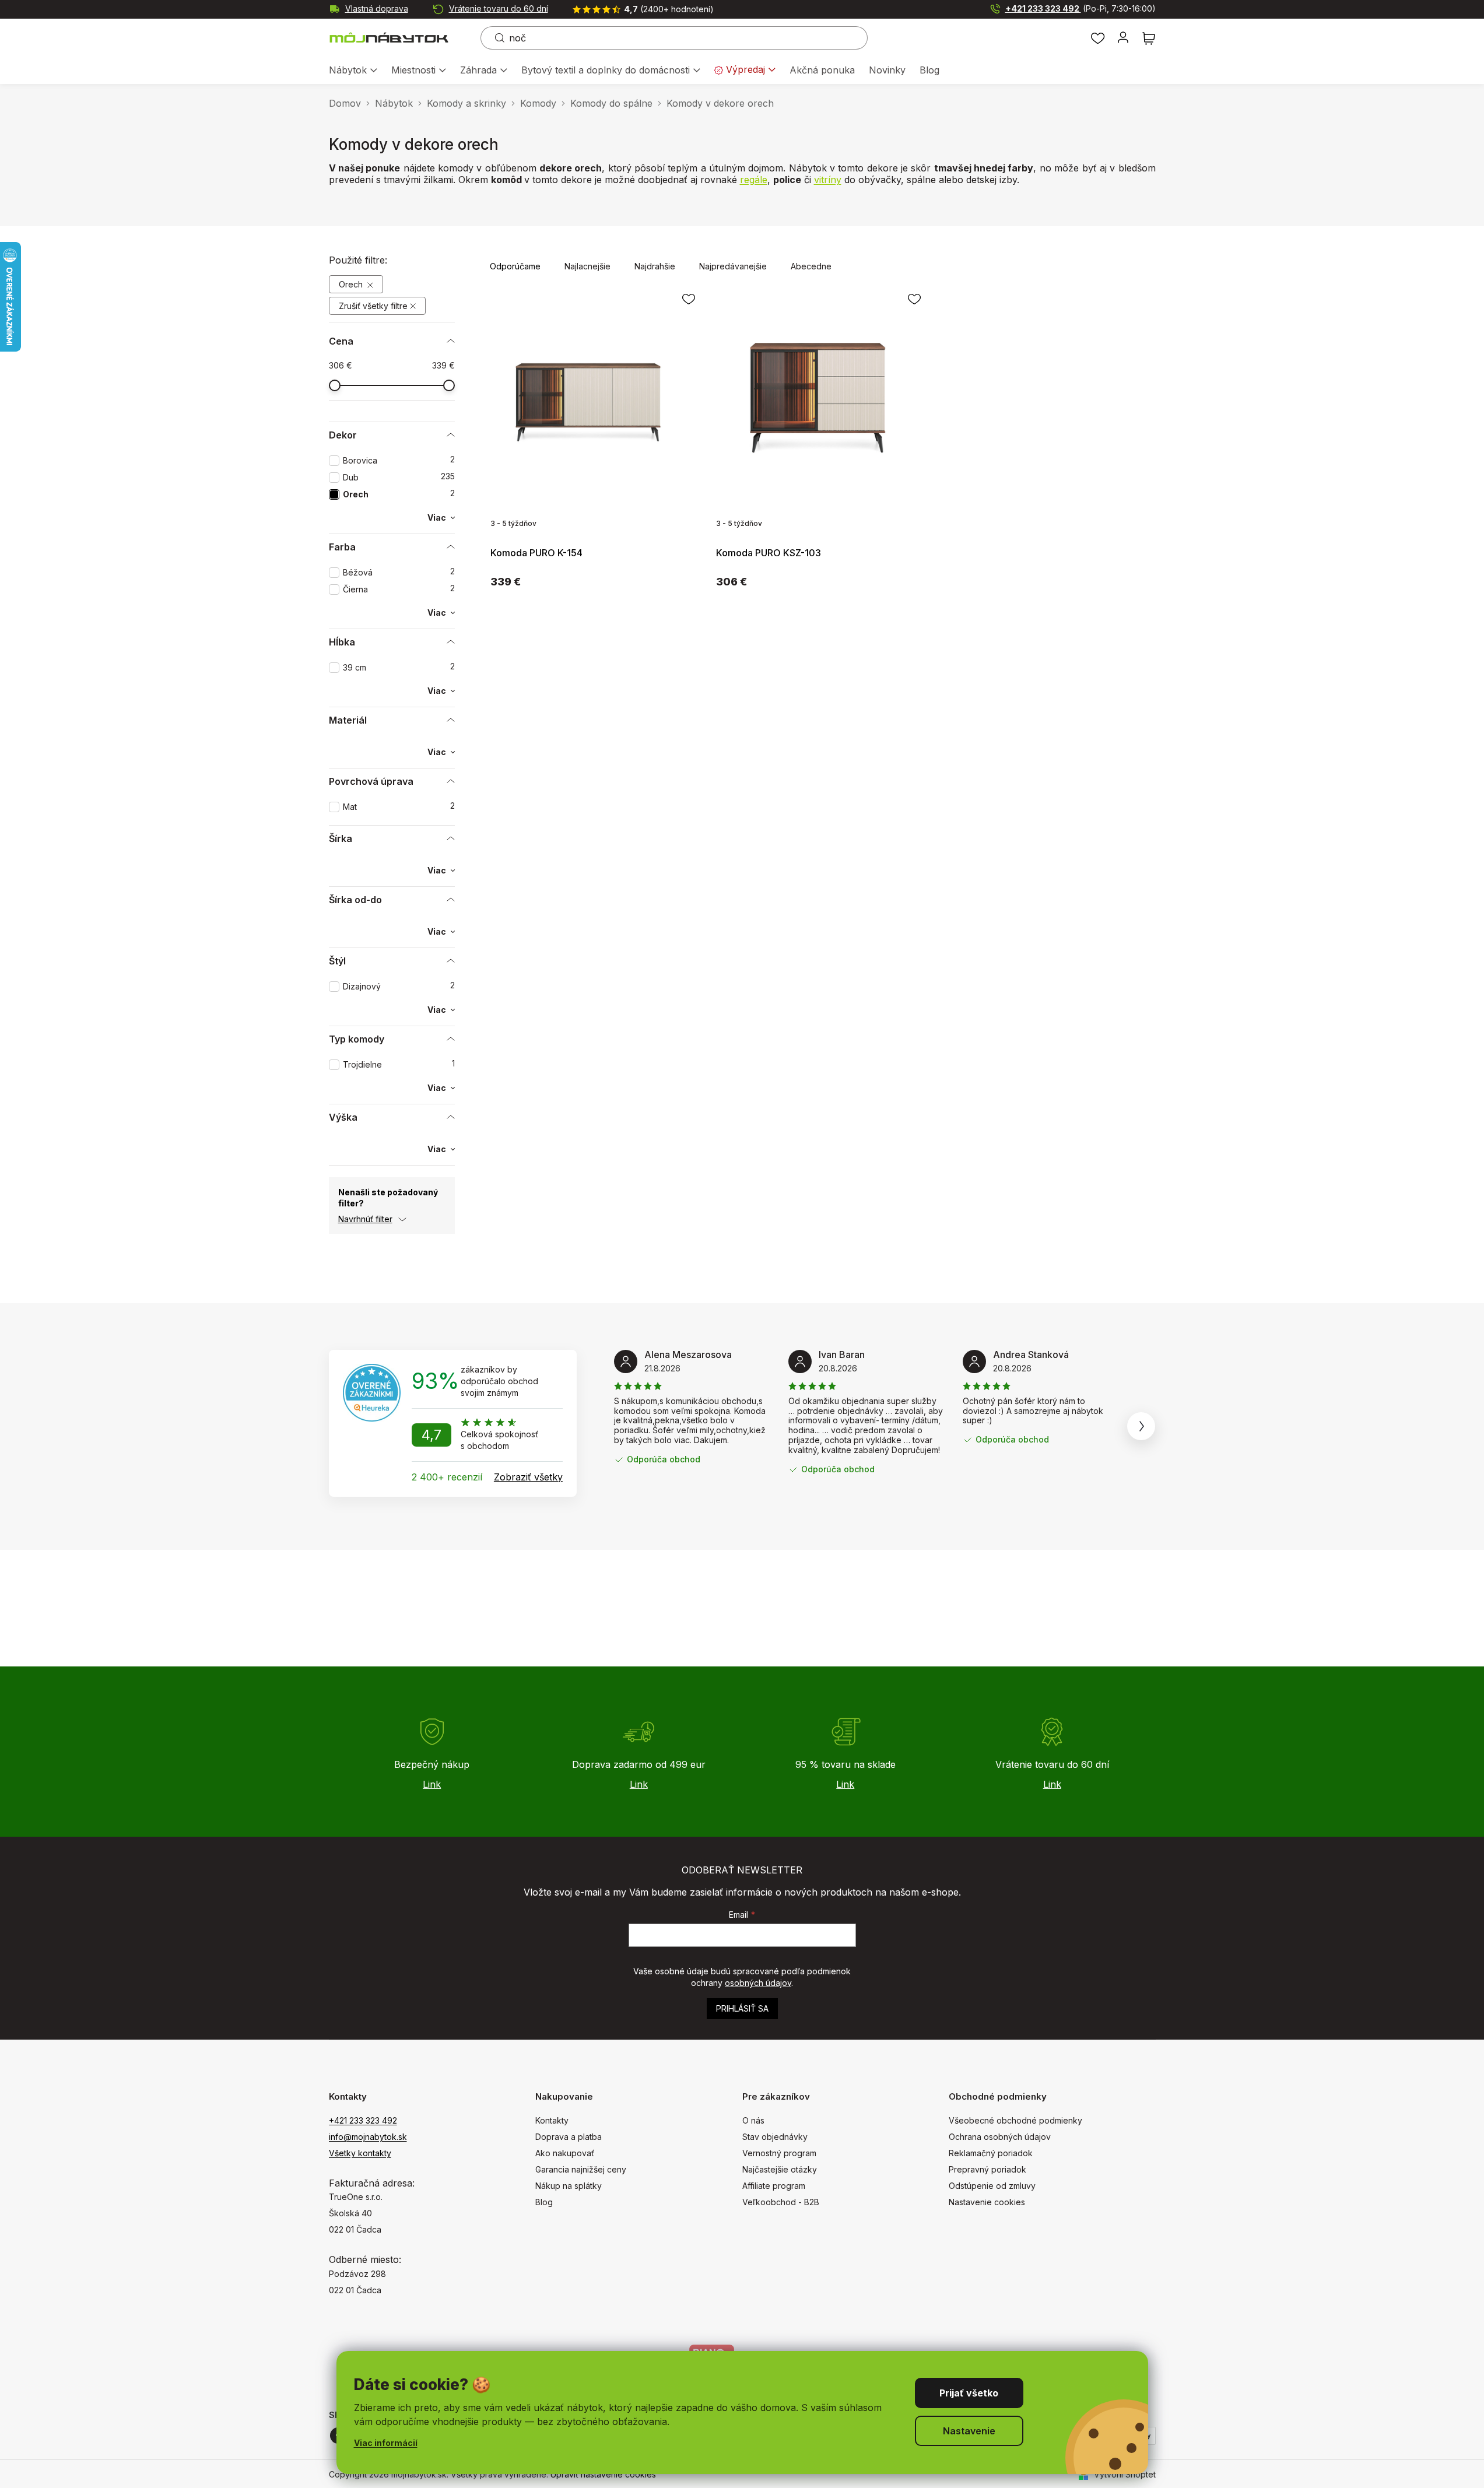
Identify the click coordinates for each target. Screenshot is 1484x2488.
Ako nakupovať (565, 2153)
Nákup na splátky (569, 2186)
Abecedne (811, 266)
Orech (352, 284)
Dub (399, 477)
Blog (544, 2202)
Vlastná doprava (377, 8)
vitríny (828, 180)
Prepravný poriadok (987, 2169)
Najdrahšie (655, 266)
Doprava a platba (569, 2137)
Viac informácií (386, 2443)
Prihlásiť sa (742, 2008)
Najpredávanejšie (733, 266)
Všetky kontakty (360, 2153)
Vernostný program (779, 2153)
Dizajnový (399, 986)
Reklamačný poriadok (991, 2153)
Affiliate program (774, 2186)
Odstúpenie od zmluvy (992, 2186)
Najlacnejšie (587, 266)
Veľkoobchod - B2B (781, 2202)
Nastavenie (969, 2431)
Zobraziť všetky (528, 1477)
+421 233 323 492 (1080, 8)
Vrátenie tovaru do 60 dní (499, 8)
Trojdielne (399, 1064)
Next (1141, 1426)
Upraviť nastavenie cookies (603, 2474)
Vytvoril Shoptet (1125, 2474)
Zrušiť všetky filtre (373, 306)
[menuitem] (353, 71)
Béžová (399, 572)
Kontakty (552, 2120)
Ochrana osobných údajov (1000, 2137)
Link (432, 1784)
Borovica (399, 460)
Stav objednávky (775, 2137)
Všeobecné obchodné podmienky (1015, 2120)
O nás (753, 2120)
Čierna (399, 589)
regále (754, 180)
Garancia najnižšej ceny (581, 2169)
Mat (399, 807)
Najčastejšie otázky (780, 2169)
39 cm (399, 667)
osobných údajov (758, 1983)
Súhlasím (969, 2393)
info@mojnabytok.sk (368, 2137)
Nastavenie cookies (987, 2202)
